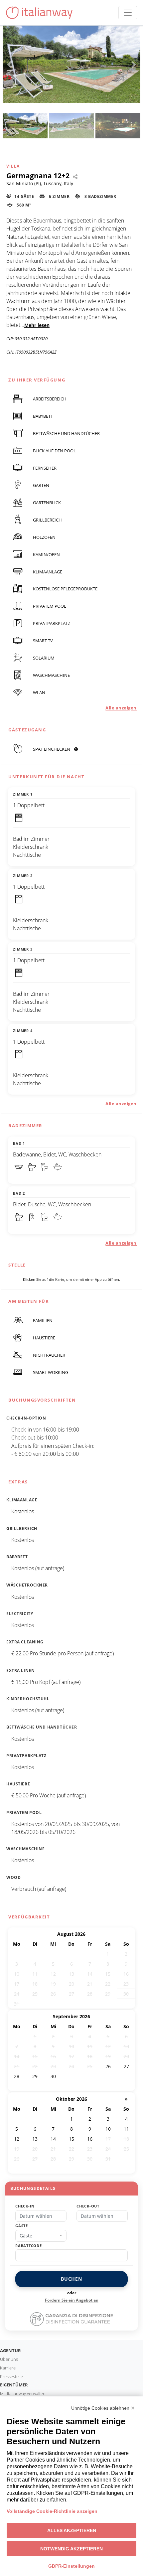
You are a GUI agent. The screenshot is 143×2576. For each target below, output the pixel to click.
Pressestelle (11, 2376)
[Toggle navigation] (128, 13)
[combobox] (41, 2236)
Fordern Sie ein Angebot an (72, 2300)
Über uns (9, 2359)
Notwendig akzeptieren (71, 2549)
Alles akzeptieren (72, 2530)
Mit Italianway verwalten (23, 2393)
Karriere (8, 2368)
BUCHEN (71, 2279)
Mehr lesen (37, 325)
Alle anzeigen (121, 708)
